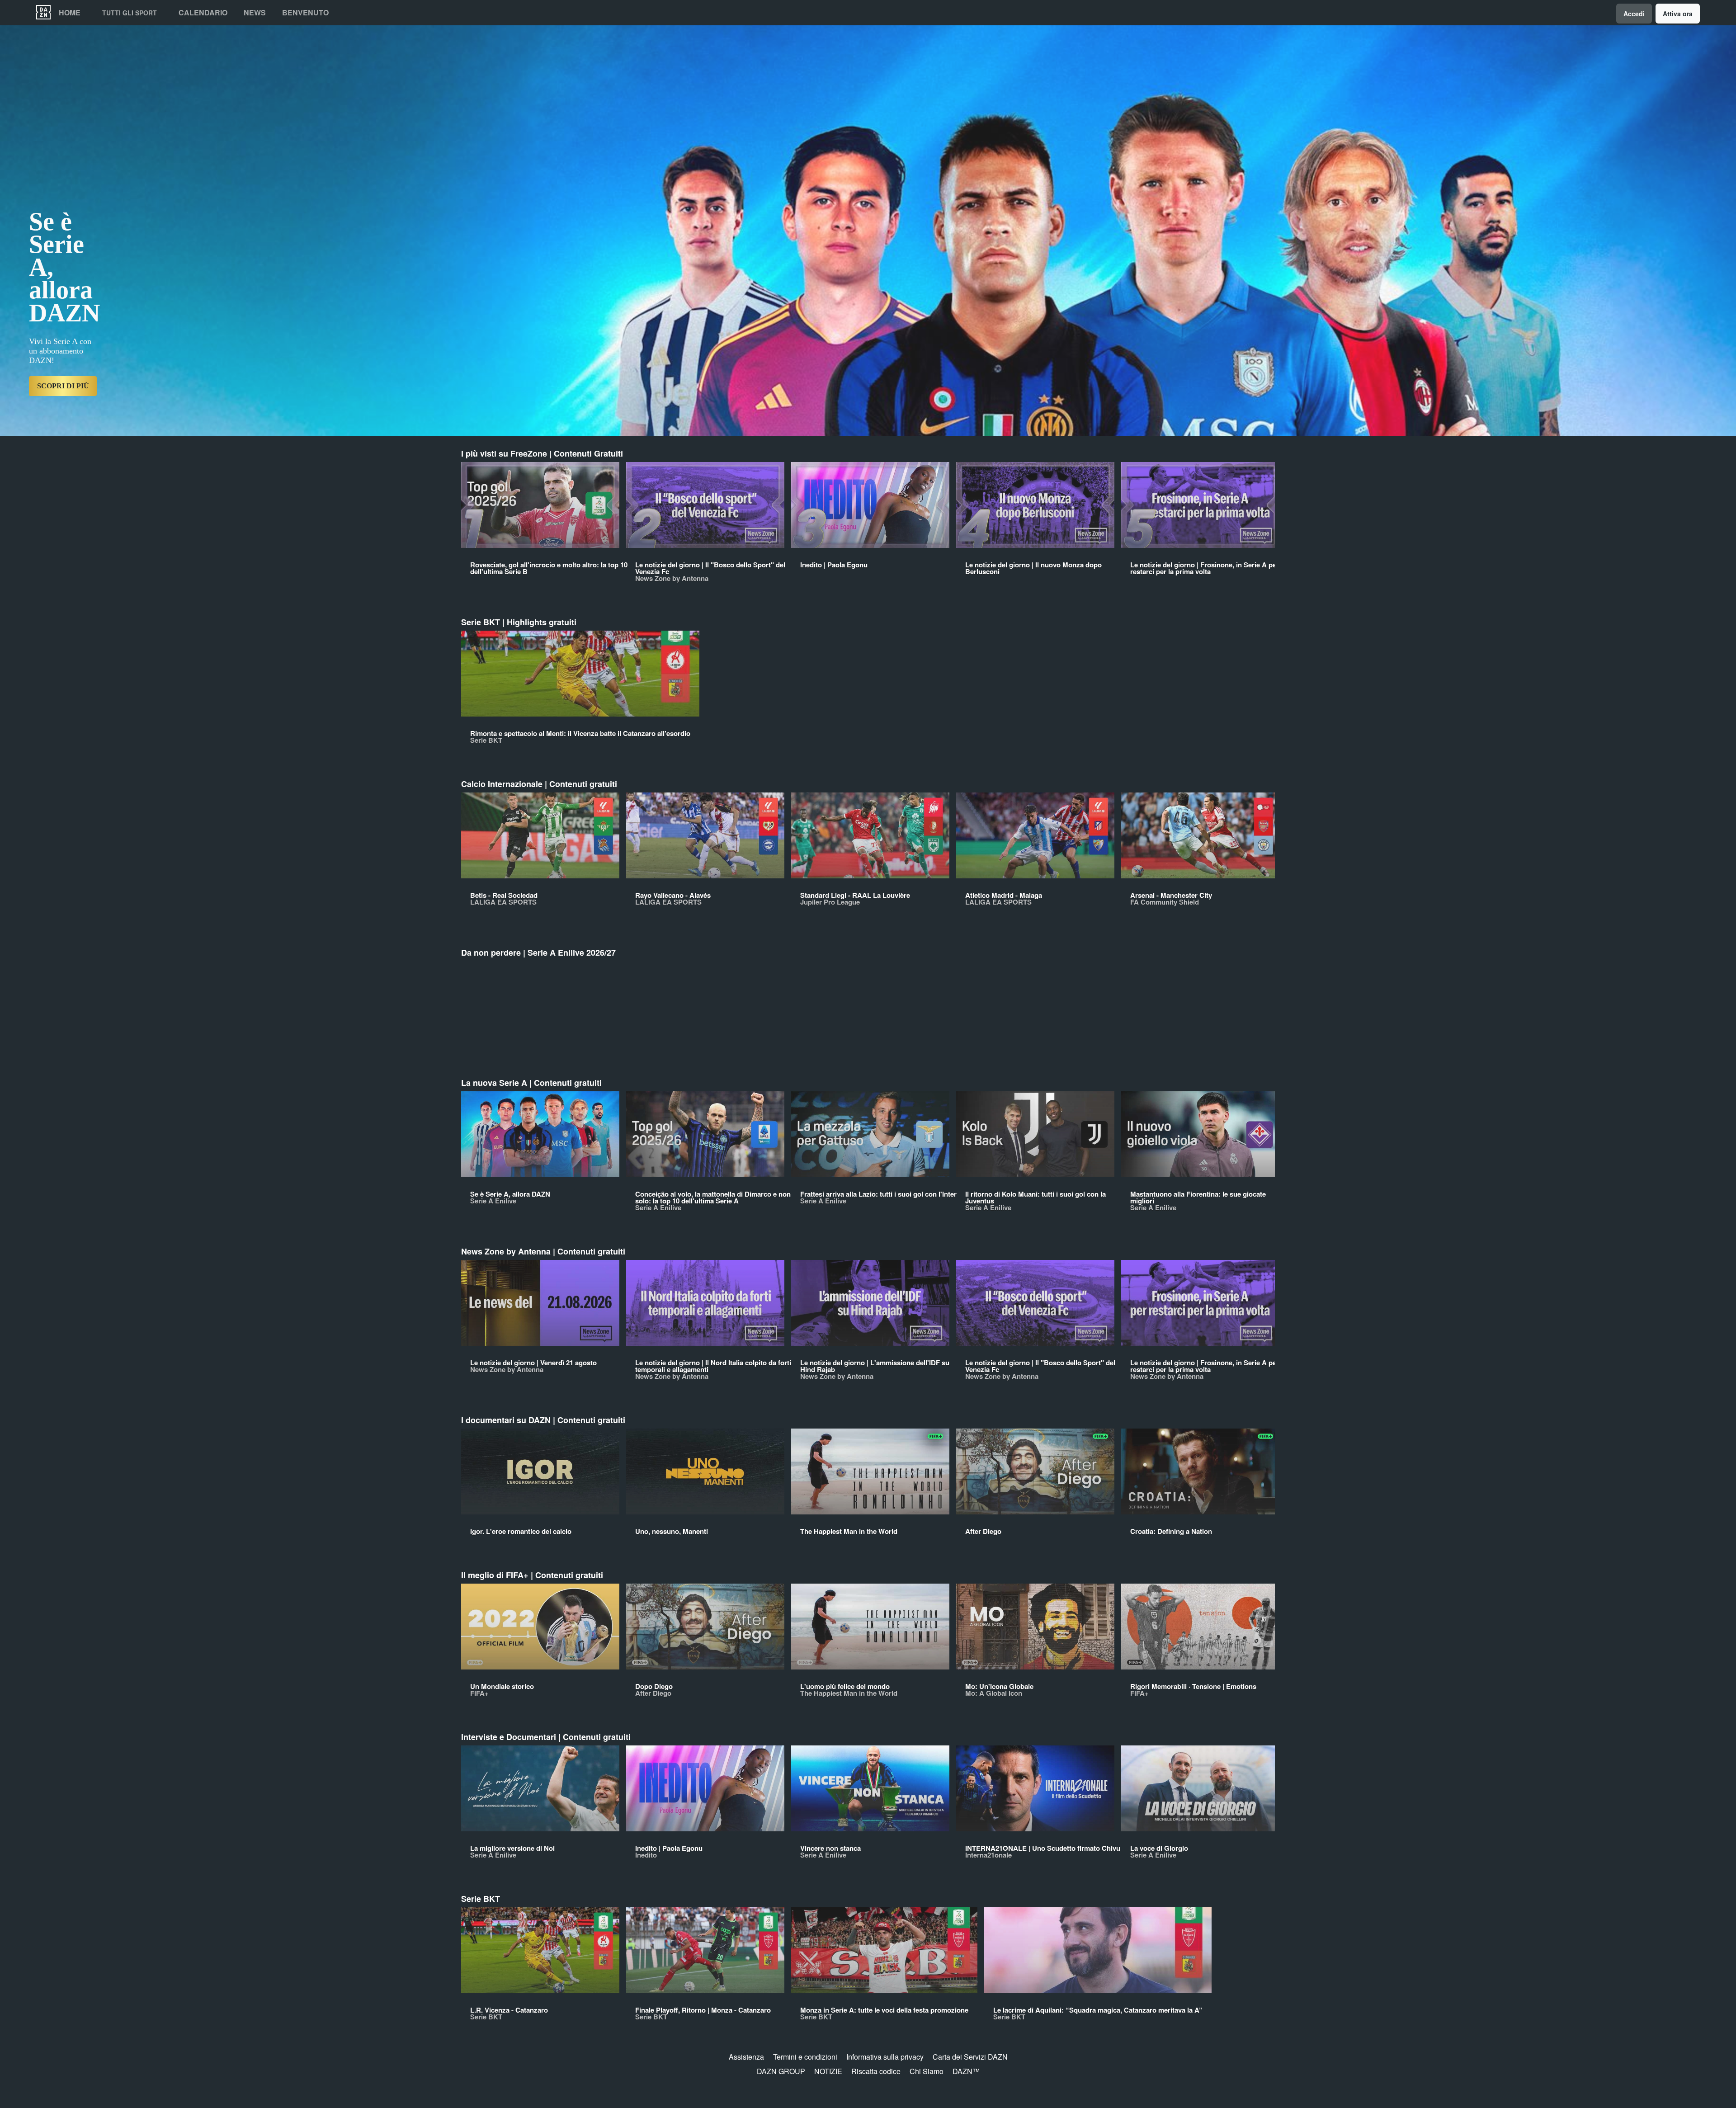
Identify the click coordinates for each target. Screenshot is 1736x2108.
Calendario (203, 13)
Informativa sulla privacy (885, 2057)
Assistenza (746, 2057)
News (255, 13)
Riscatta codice (876, 2071)
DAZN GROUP (781, 2071)
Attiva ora (1678, 14)
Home (70, 13)
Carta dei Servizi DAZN (970, 2057)
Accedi (1634, 14)
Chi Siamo (927, 2071)
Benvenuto (305, 13)
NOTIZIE (828, 2071)
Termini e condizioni (805, 2057)
